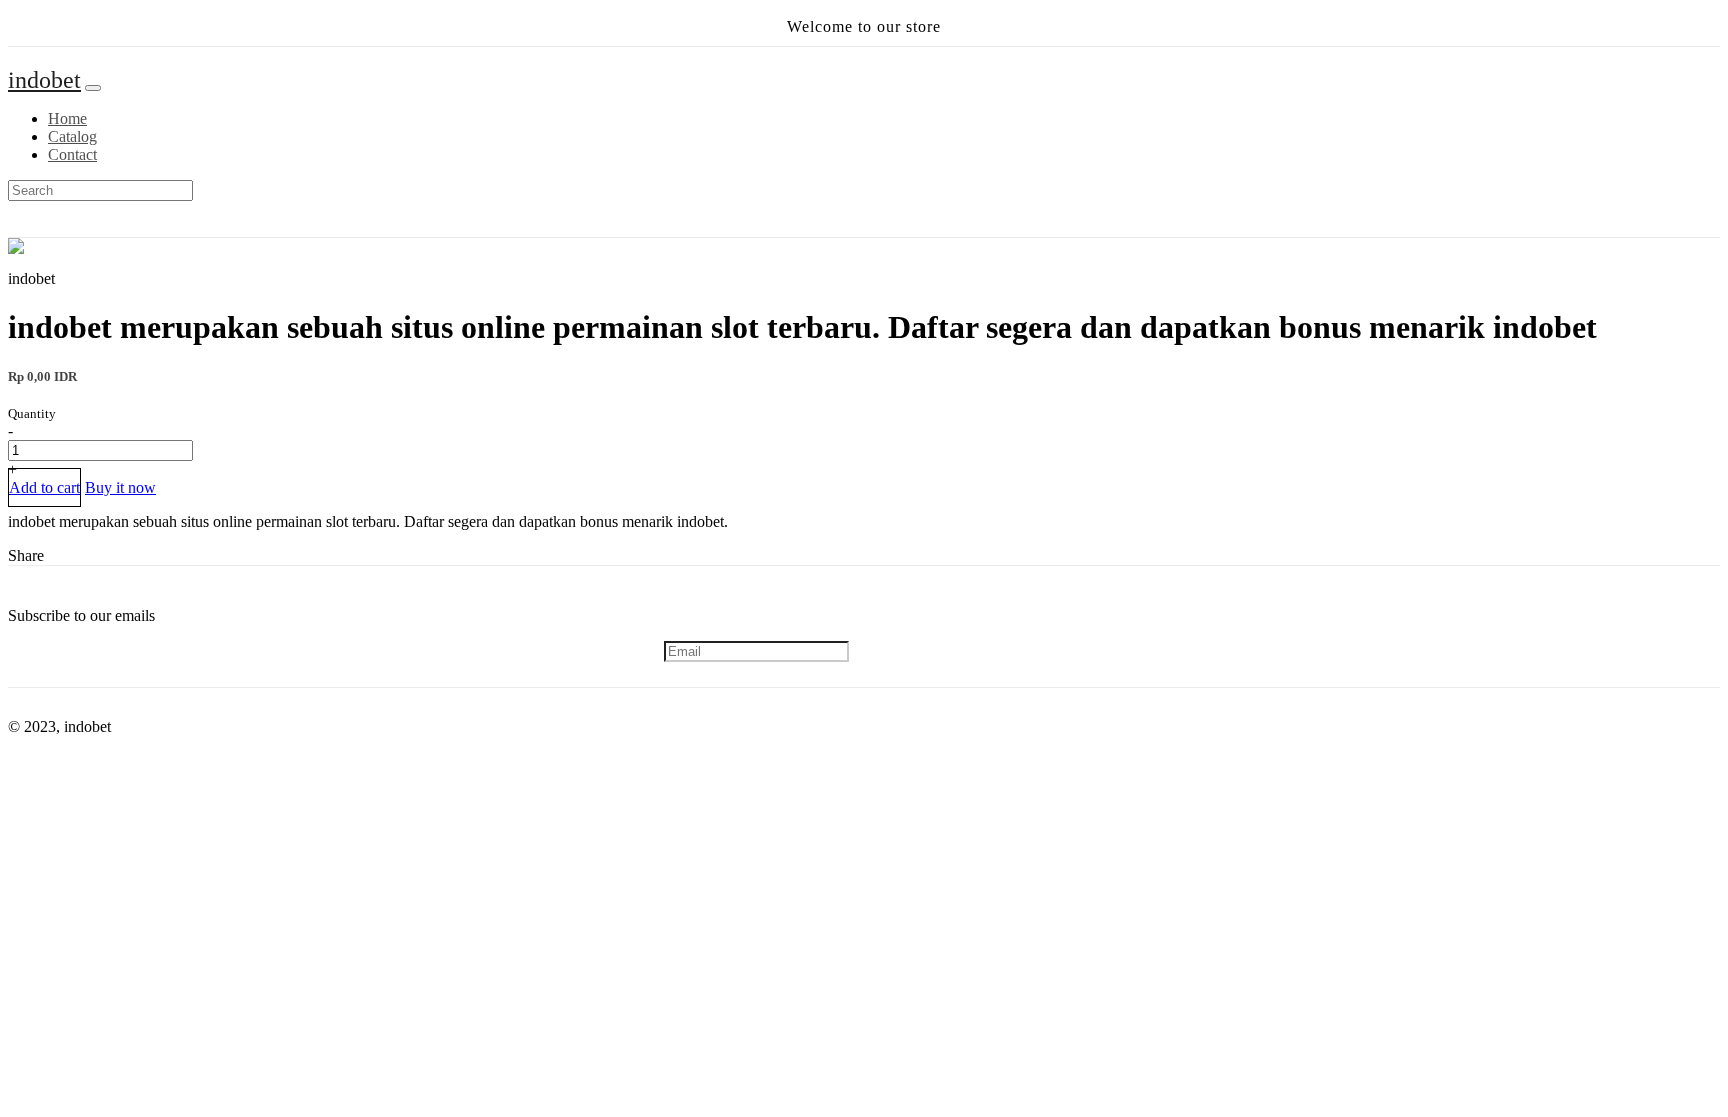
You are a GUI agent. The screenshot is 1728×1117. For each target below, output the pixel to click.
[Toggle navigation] (93, 88)
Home (67, 118)
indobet (44, 80)
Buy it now (120, 487)
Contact (72, 154)
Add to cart (44, 487)
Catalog (72, 136)
